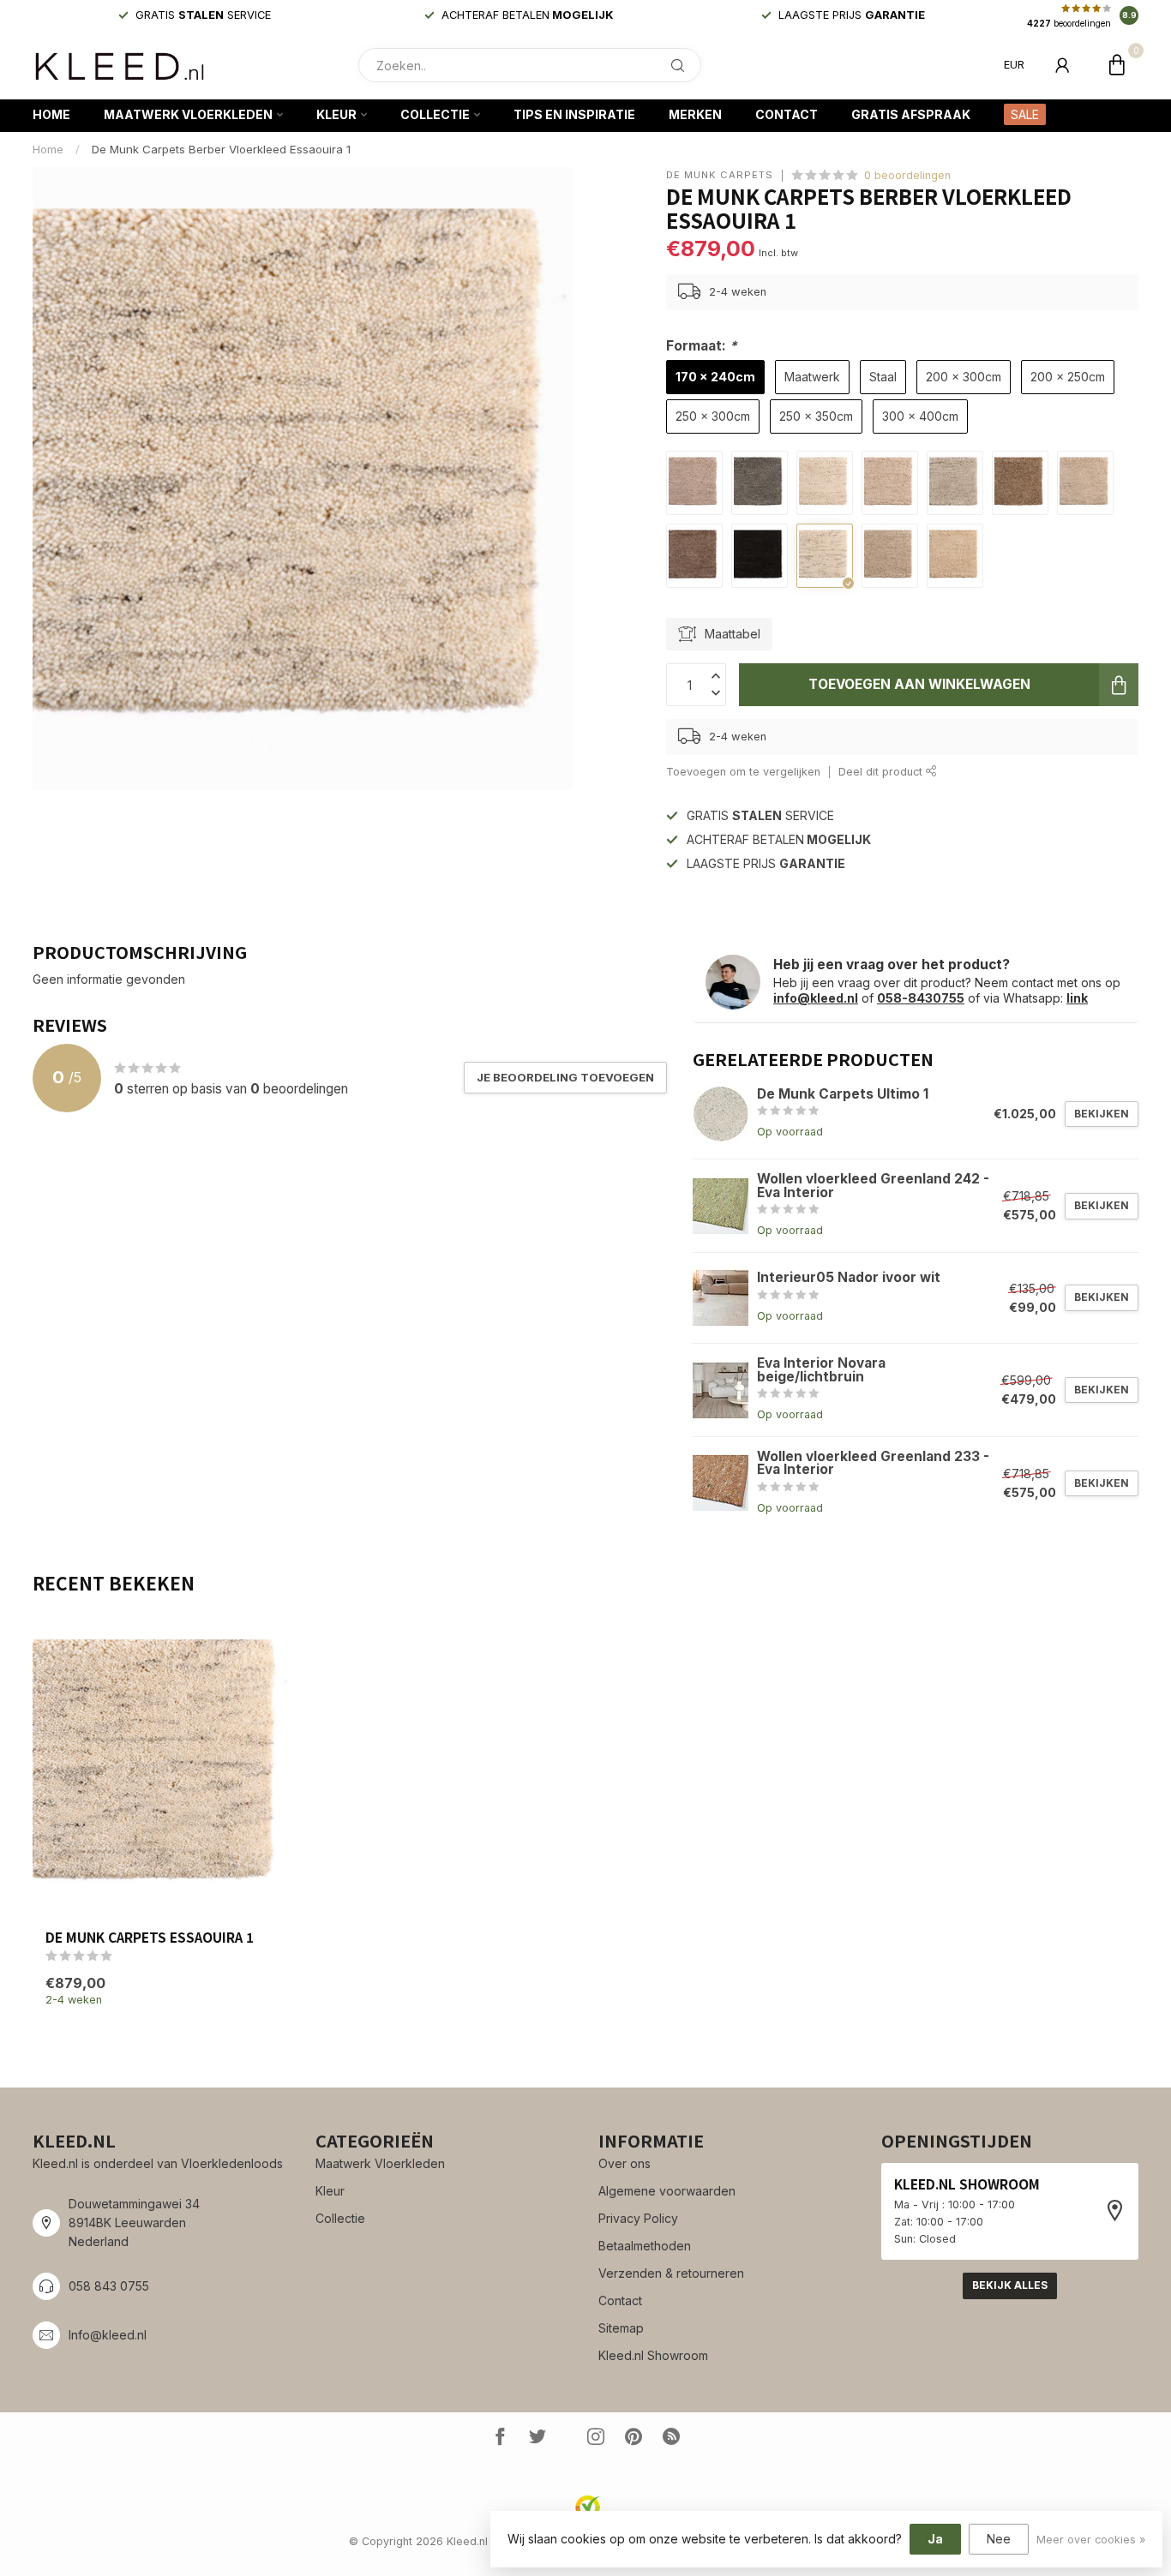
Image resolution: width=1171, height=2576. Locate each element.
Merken (695, 114)
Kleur (336, 114)
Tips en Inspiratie (574, 114)
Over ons (625, 2163)
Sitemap (621, 2328)
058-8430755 (921, 998)
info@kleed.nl (816, 998)
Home (51, 114)
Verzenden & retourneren (671, 2273)
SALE (1025, 114)
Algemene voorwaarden (667, 2191)
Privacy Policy (638, 2218)
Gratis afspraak (911, 114)
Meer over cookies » (1091, 2540)
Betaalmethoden (645, 2246)
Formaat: (702, 346)
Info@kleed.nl (108, 2335)
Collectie (435, 114)
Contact (787, 114)
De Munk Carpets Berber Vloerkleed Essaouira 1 (221, 149)
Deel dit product (882, 772)
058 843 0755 (109, 2286)
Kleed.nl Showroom (653, 2355)
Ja (935, 2539)
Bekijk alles (1010, 2285)
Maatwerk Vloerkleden (188, 114)
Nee (999, 2539)
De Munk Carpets (720, 175)
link (1077, 998)
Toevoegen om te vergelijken (743, 772)
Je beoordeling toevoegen (565, 1077)
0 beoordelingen (907, 175)
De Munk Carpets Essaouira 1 (150, 1937)
